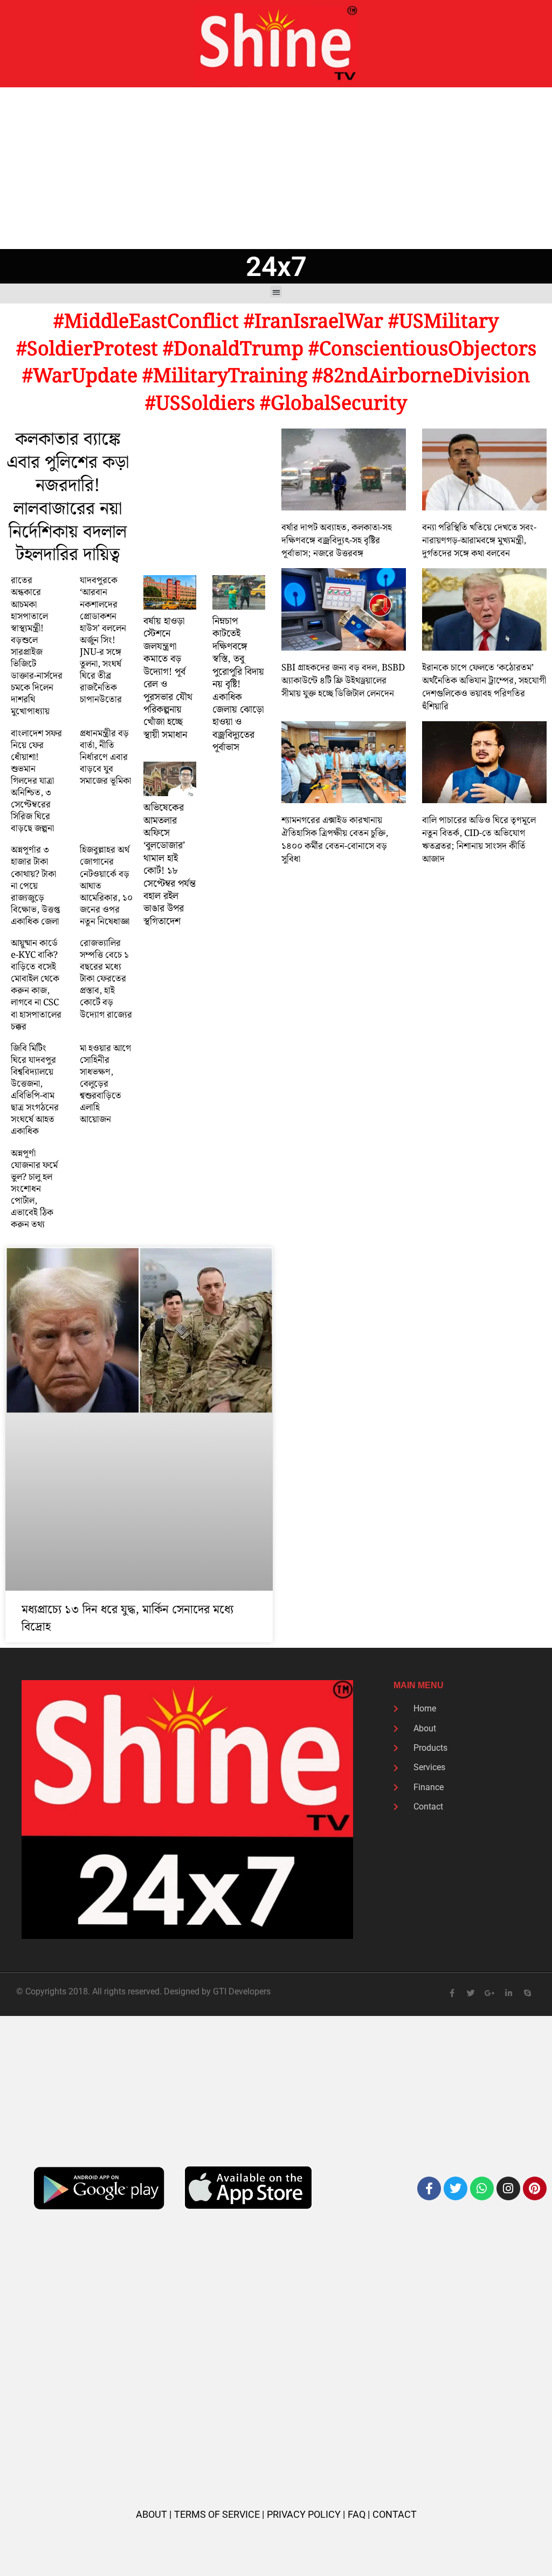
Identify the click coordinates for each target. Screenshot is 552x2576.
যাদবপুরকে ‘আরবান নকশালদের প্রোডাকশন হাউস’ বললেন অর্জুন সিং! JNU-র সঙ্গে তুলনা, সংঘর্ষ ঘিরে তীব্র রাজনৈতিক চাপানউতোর (103, 640)
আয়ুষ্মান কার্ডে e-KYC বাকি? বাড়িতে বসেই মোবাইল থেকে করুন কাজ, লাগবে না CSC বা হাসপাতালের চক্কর (36, 985)
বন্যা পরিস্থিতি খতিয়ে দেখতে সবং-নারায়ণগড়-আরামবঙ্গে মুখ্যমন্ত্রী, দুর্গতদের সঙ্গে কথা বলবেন (479, 541)
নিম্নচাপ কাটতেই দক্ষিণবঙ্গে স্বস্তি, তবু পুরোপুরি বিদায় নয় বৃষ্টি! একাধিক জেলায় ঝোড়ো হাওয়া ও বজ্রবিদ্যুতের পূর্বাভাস (238, 684)
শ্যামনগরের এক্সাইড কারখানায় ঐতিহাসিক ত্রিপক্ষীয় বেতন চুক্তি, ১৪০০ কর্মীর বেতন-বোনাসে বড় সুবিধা (335, 840)
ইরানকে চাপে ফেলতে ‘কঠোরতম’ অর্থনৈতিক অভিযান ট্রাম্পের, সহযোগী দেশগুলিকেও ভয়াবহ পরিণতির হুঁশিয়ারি (484, 687)
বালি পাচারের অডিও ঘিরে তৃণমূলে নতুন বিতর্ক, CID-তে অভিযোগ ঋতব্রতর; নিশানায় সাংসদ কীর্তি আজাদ (479, 840)
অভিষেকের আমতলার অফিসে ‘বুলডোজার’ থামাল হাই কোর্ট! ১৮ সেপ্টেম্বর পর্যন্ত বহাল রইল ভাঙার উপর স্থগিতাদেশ (170, 865)
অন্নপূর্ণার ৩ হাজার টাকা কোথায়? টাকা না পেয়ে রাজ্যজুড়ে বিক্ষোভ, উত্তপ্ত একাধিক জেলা (35, 886)
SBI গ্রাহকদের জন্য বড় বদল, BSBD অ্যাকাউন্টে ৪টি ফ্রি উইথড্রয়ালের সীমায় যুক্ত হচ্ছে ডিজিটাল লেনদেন (343, 681)
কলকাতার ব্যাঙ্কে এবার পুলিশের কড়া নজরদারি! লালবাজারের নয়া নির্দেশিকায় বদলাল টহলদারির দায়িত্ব (68, 498)
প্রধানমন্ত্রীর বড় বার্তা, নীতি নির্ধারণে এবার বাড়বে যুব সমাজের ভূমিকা (105, 757)
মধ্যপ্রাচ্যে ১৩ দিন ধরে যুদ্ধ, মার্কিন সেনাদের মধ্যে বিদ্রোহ (127, 1618)
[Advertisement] (276, 168)
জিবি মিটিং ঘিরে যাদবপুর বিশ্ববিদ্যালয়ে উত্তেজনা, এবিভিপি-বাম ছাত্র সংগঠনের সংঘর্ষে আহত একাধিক (35, 1090)
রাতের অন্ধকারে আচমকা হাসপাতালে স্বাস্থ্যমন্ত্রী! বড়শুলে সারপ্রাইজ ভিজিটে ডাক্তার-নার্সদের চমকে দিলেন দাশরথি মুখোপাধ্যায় (37, 646)
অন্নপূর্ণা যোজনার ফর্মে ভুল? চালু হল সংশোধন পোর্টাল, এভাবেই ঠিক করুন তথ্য (34, 1189)
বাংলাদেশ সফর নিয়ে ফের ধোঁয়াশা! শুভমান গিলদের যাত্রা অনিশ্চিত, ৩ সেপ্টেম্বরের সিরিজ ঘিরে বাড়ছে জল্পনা (36, 781)
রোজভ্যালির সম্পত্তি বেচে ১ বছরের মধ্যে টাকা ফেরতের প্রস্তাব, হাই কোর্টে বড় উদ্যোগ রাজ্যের (106, 979)
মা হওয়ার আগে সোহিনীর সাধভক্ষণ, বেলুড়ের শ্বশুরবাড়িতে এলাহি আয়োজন (105, 1084)
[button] (276, 292)
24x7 (276, 267)
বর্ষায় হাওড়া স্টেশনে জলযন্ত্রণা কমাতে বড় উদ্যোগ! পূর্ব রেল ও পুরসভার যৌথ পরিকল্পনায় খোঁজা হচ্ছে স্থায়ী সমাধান (168, 678)
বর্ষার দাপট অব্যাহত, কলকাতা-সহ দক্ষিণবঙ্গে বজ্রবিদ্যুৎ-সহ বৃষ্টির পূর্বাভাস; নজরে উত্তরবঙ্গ (337, 541)
